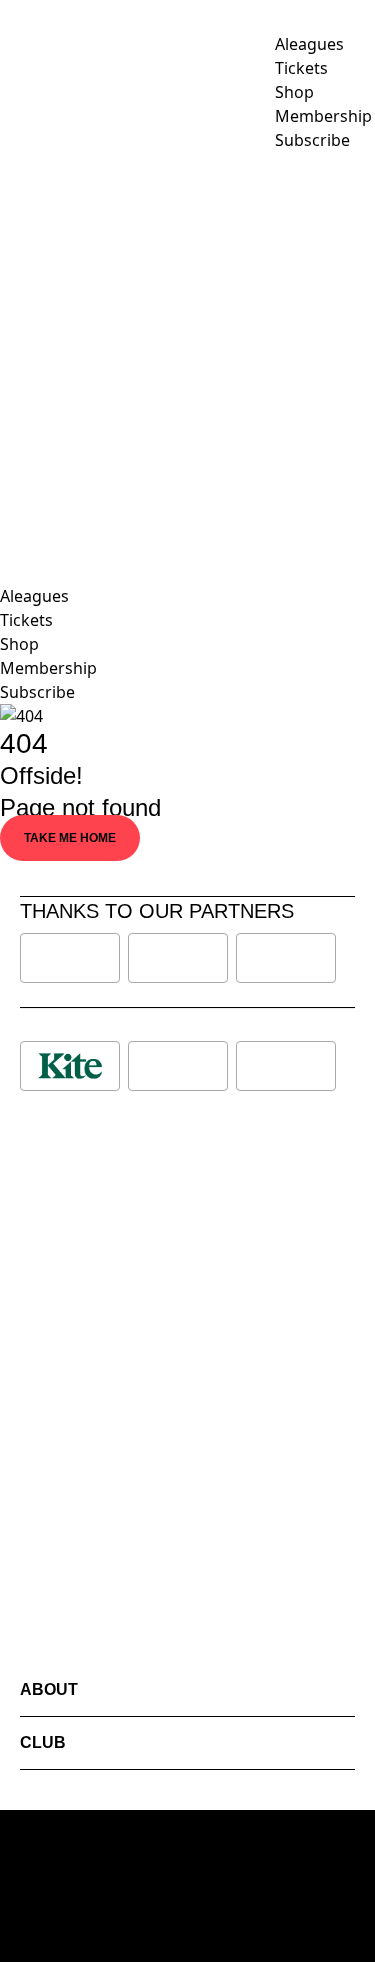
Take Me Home (70, 838)
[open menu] (15, 352)
